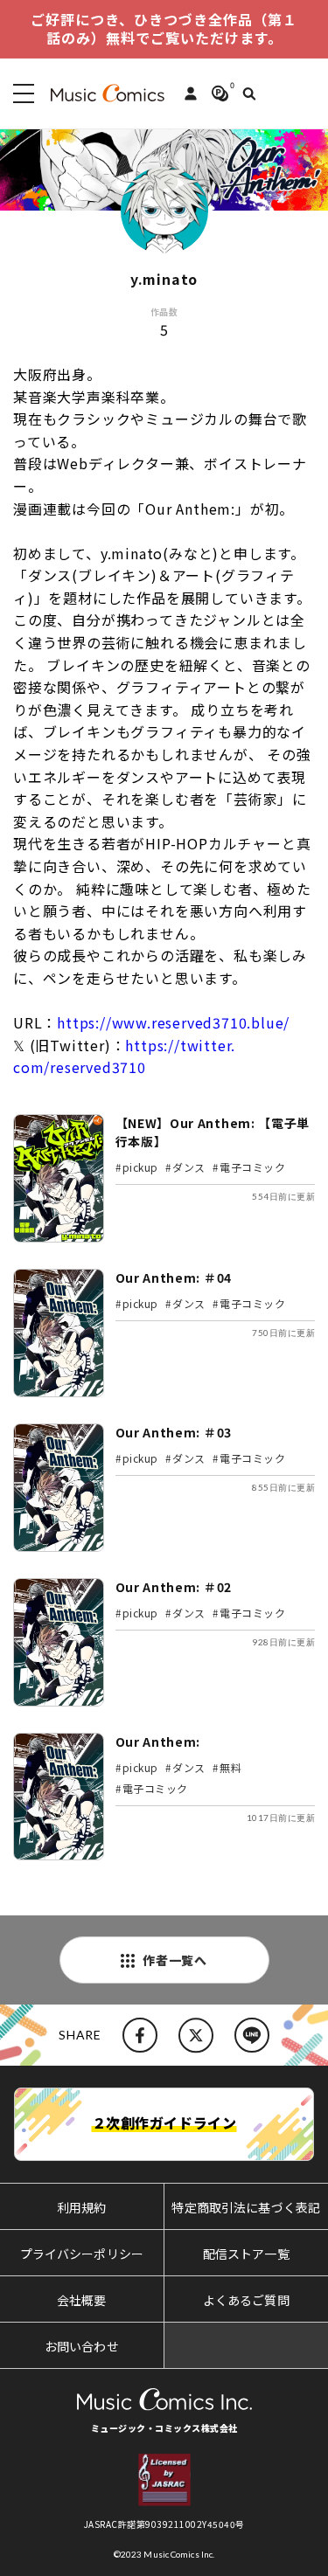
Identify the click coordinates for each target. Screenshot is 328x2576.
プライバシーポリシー (82, 2254)
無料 (230, 1767)
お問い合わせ (82, 2346)
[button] (20, 93)
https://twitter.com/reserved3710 (124, 1056)
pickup (141, 1167)
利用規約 (82, 2207)
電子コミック (253, 1167)
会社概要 (82, 2300)
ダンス (189, 1167)
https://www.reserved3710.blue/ (173, 1022)
